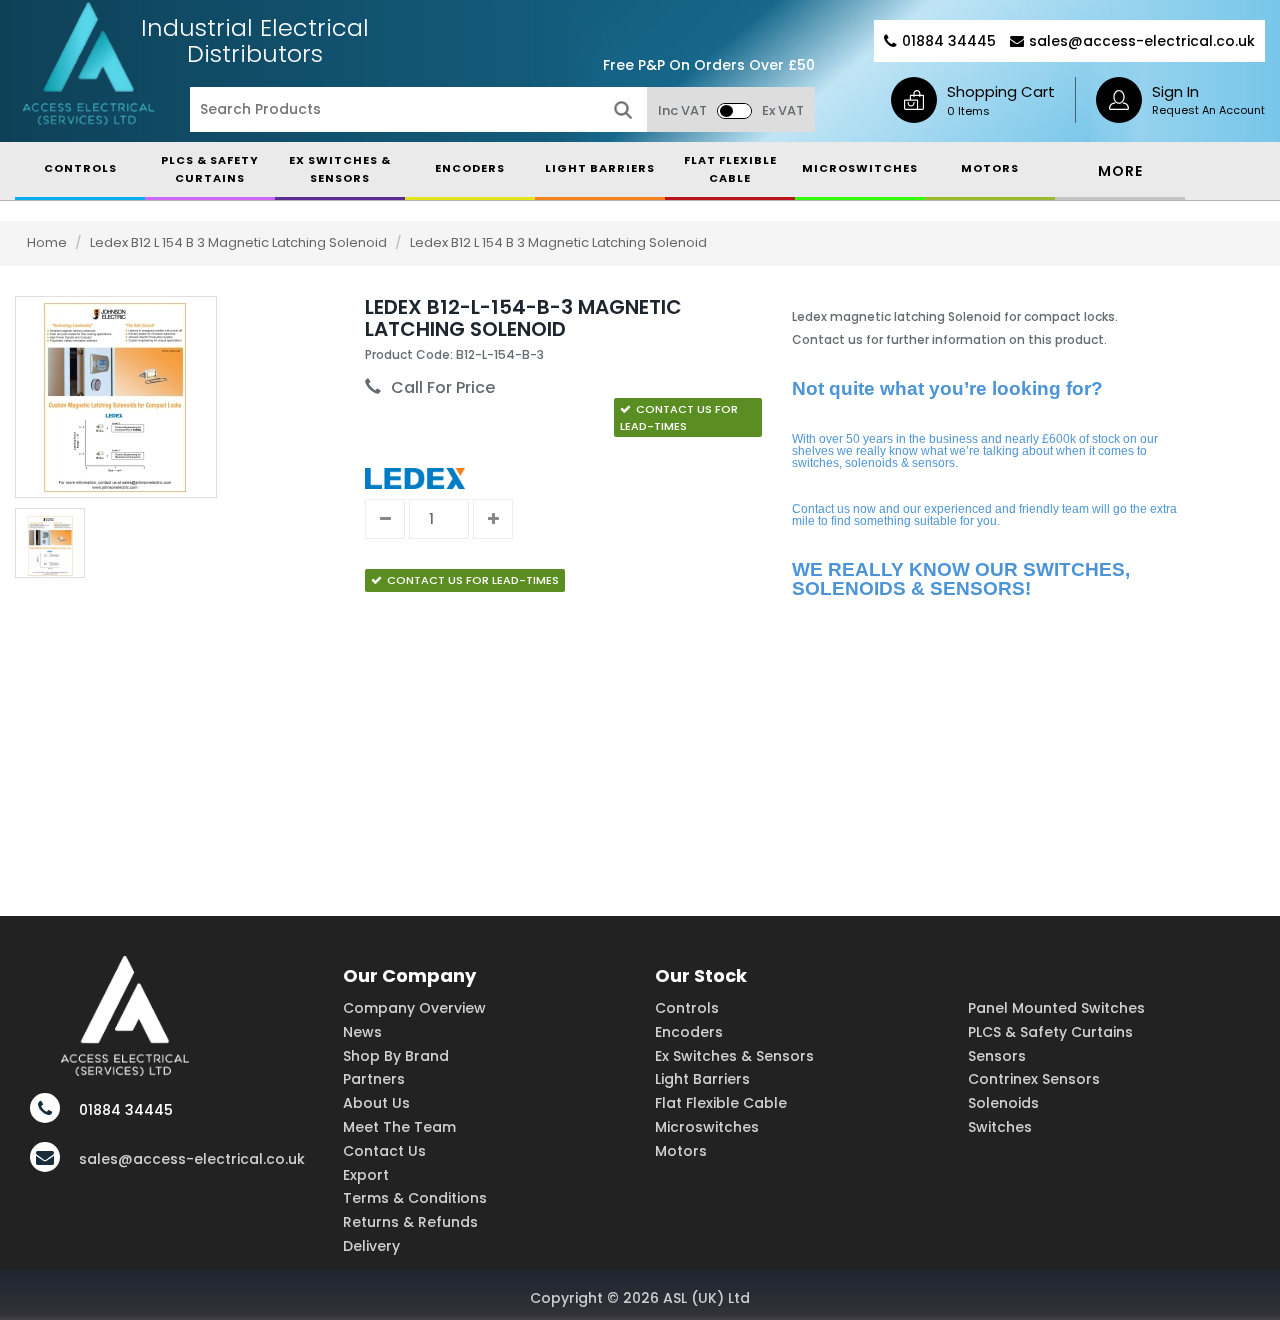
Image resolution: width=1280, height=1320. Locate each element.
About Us (376, 1103)
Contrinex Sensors (1034, 1079)
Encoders (689, 1032)
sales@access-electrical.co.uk (1142, 41)
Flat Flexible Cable (721, 1103)
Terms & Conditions (415, 1198)
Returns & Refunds (410, 1222)
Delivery (371, 1246)
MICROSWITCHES (860, 168)
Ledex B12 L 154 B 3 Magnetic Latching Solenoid (240, 242)
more (1120, 171)
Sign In (1175, 91)
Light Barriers (702, 1079)
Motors (681, 1151)
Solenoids (1003, 1103)
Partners (374, 1079)
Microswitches (707, 1127)
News (362, 1032)
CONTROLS (80, 168)
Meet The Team (399, 1127)
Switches (1000, 1127)
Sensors (997, 1056)
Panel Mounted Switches (1056, 1008)
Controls (687, 1008)
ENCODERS (470, 168)
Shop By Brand (396, 1056)
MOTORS (990, 168)
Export (366, 1175)
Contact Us (384, 1151)
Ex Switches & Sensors (340, 169)
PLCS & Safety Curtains (1050, 1032)
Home (47, 242)
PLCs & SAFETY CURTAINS (210, 169)
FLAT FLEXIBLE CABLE (730, 169)
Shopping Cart (1001, 91)
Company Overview (414, 1008)
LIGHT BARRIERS (600, 168)
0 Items (968, 111)
